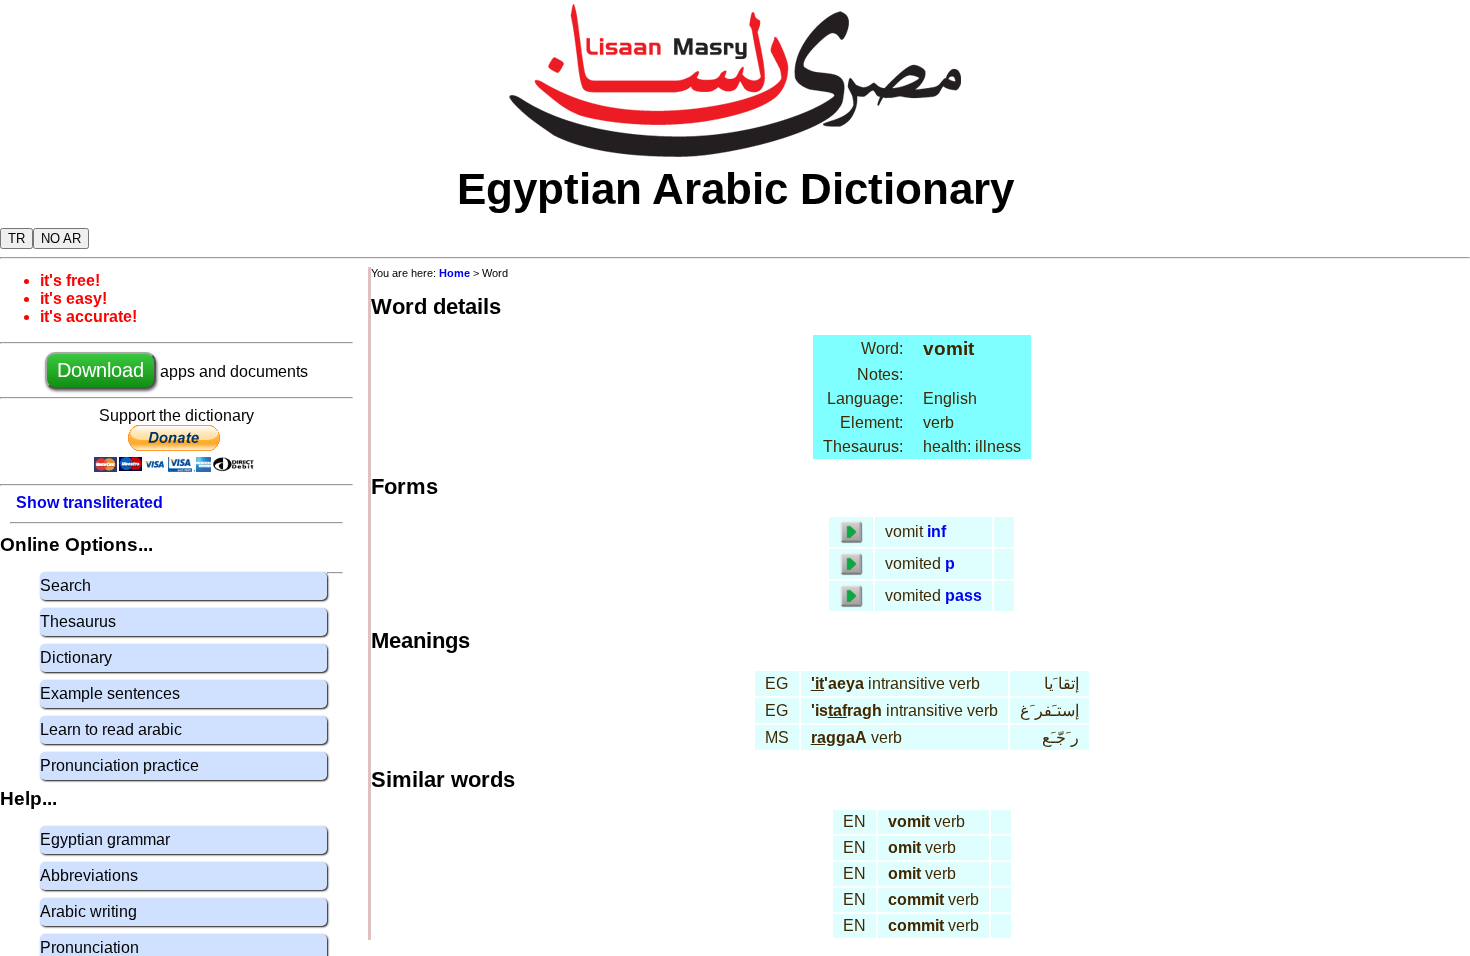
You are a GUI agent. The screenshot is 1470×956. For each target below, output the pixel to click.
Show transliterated (89, 502)
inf (936, 531)
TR (16, 238)
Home (454, 273)
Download (100, 370)
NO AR (61, 238)
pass (963, 595)
